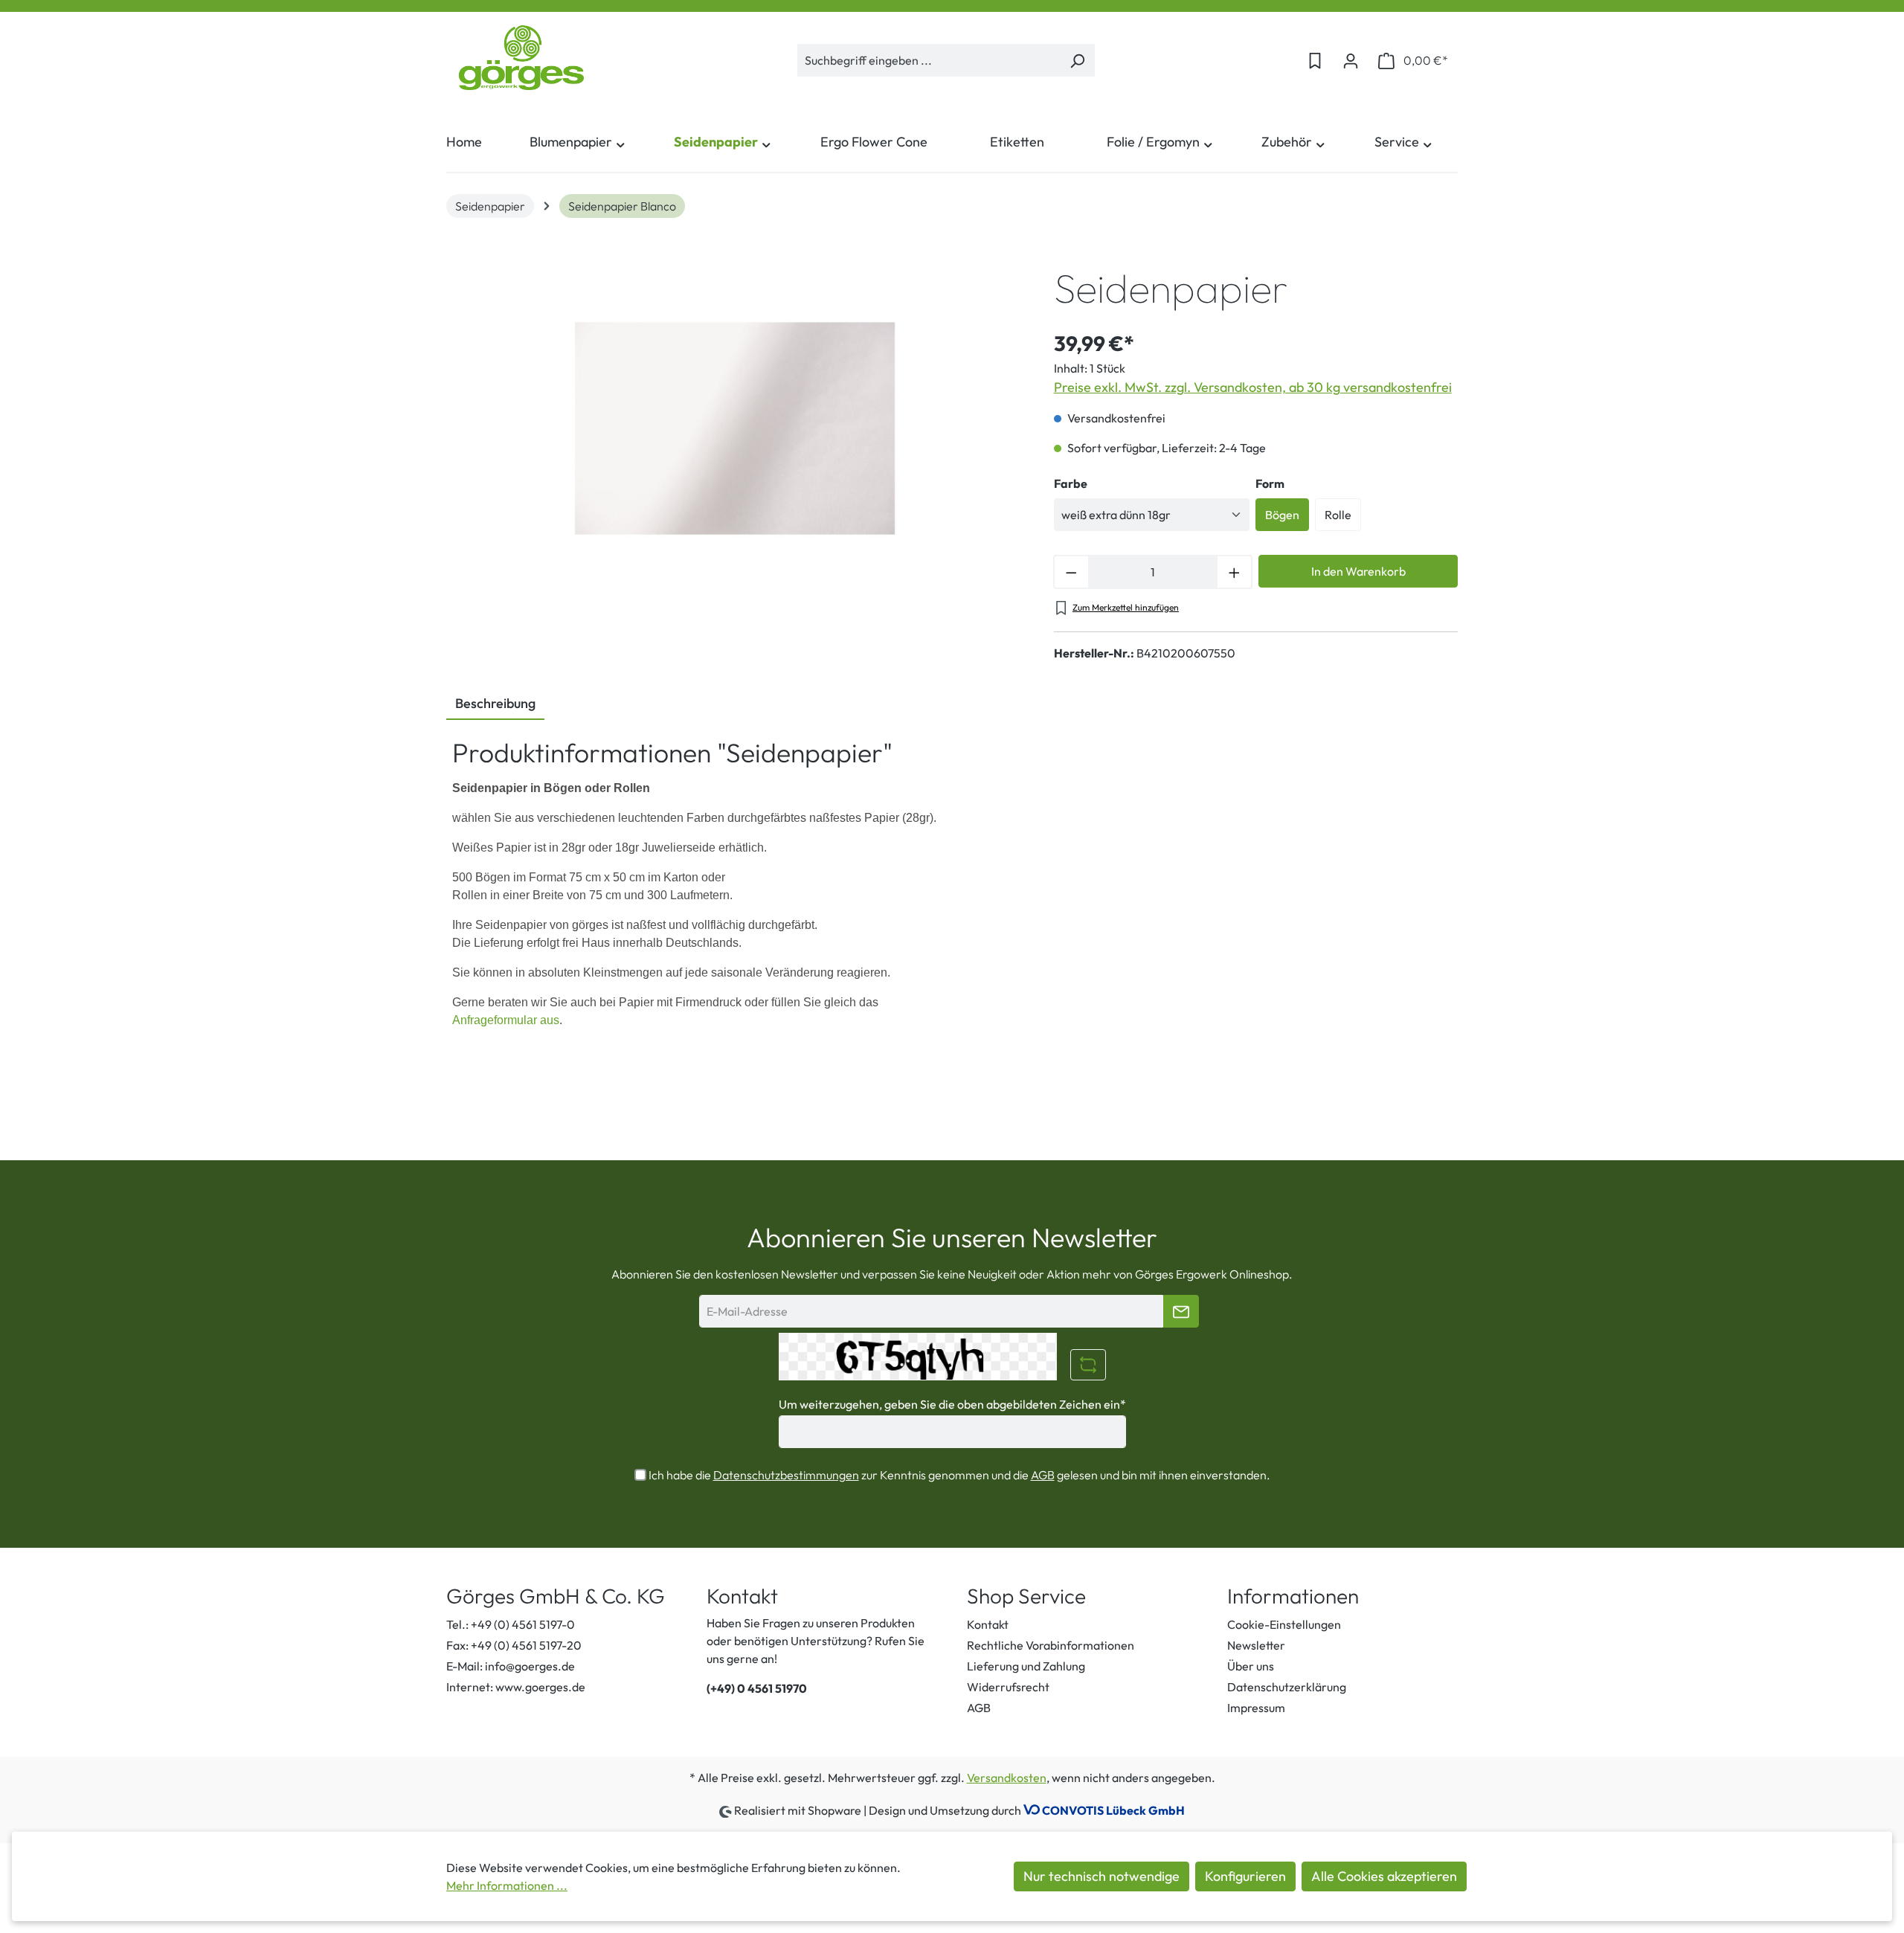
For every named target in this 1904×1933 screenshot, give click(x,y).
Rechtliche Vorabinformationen (1051, 1645)
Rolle (1338, 515)
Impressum (1256, 1708)
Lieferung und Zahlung (1026, 1666)
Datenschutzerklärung (1287, 1687)
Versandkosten (1007, 1778)
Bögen (1282, 515)
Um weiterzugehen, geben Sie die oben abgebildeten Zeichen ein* (952, 1404)
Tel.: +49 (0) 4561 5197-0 (511, 1624)
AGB (1043, 1475)
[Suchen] (1077, 60)
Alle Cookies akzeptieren (1384, 1876)
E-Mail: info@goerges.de (511, 1666)
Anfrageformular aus (506, 1020)
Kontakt (988, 1624)
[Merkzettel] (1315, 60)
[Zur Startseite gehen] (521, 58)
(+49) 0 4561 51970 (757, 1688)
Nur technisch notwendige (1101, 1876)
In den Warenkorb (1358, 571)
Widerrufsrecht (1008, 1687)
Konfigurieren (1245, 1876)
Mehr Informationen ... (507, 1885)
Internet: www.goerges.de (516, 1687)
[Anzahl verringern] (1071, 572)
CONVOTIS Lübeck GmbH (1113, 1810)
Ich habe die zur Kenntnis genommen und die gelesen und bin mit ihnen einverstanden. (959, 1475)
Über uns (1251, 1666)
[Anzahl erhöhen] (1235, 572)
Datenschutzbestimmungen (786, 1475)
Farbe (1071, 483)
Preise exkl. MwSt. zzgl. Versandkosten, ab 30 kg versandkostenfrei (1253, 387)
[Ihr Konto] (1351, 60)
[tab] (495, 704)
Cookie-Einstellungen (1284, 1624)
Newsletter (1256, 1645)
